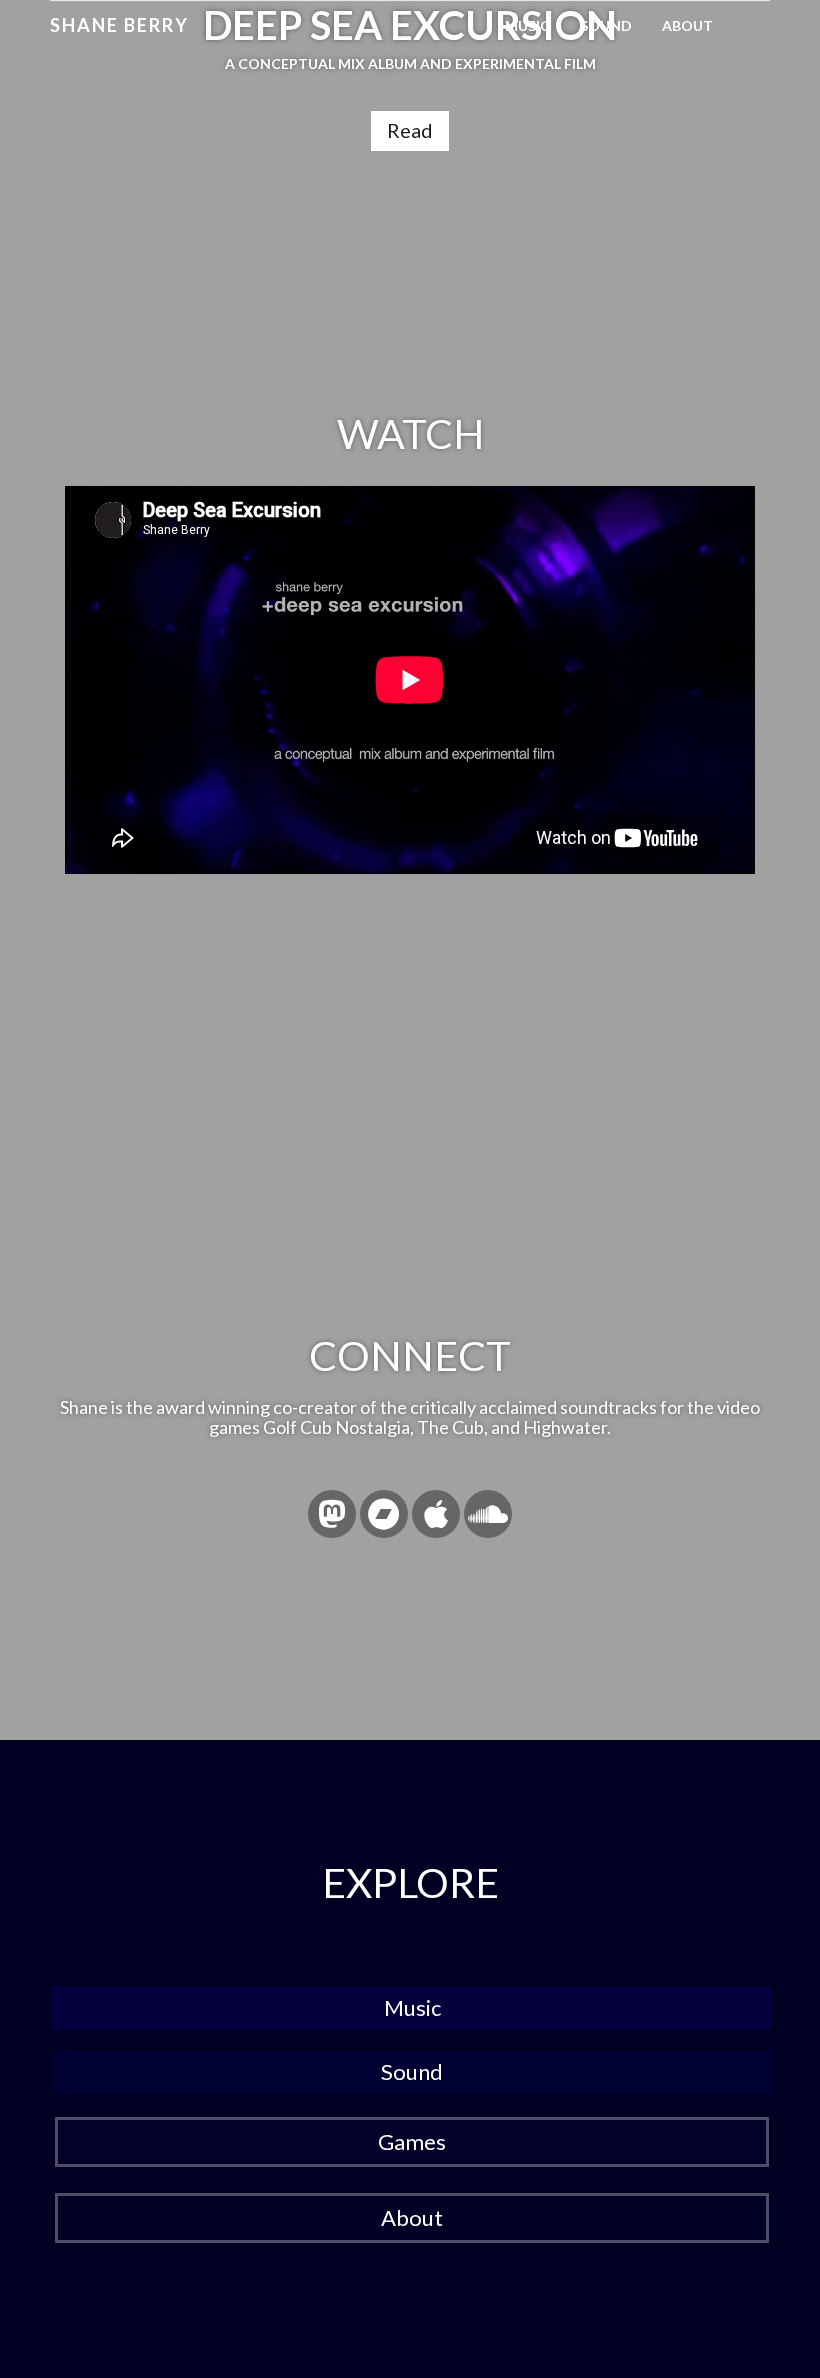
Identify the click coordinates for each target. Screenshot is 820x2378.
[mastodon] (332, 1514)
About (687, 25)
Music (527, 25)
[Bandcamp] (384, 1514)
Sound (606, 25)
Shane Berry (119, 25)
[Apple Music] (436, 1514)
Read (410, 130)
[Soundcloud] (488, 1514)
